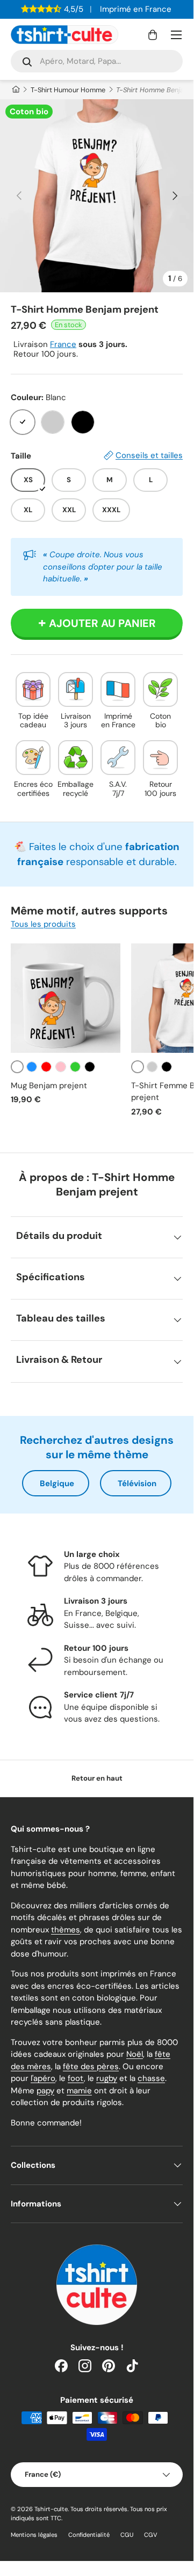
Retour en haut (97, 1778)
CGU (127, 2535)
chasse (151, 2078)
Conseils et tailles (149, 455)
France (63, 344)
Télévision (137, 1483)
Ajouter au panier (102, 623)
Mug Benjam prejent (49, 1086)
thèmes (66, 1930)
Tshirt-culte (51, 2509)
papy (45, 2091)
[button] (153, 35)
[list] (97, 196)
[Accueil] (15, 90)
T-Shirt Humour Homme (68, 90)
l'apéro (43, 2078)
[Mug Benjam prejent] (66, 998)
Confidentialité (89, 2535)
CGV (151, 2535)
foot (76, 2078)
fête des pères (91, 2066)
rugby (107, 2078)
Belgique (57, 1483)
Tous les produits (43, 924)
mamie (79, 2091)
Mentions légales (34, 2535)
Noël (135, 2054)
